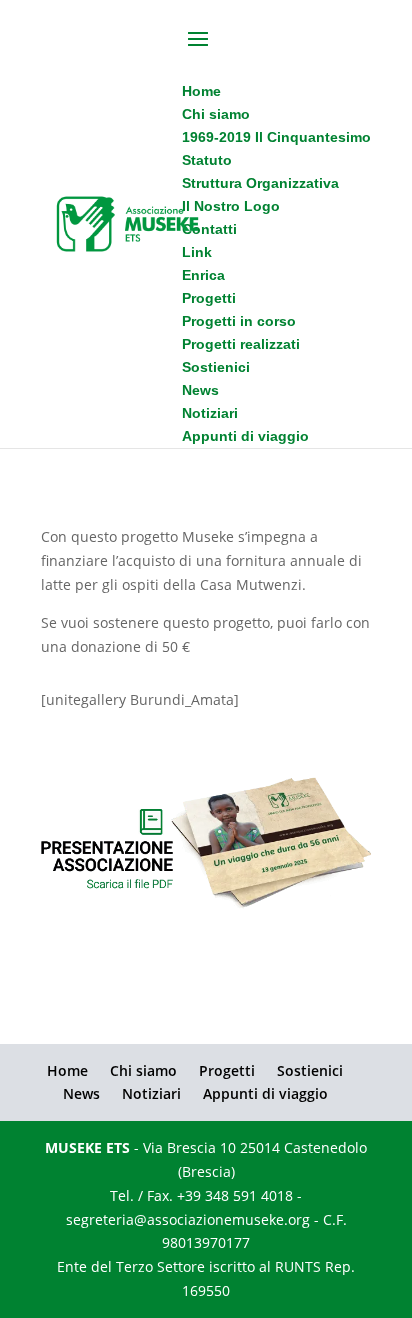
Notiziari (151, 1093)
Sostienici (310, 1070)
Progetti (227, 1070)
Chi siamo (143, 1070)
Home (67, 1070)
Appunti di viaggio (265, 1093)
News (81, 1093)
